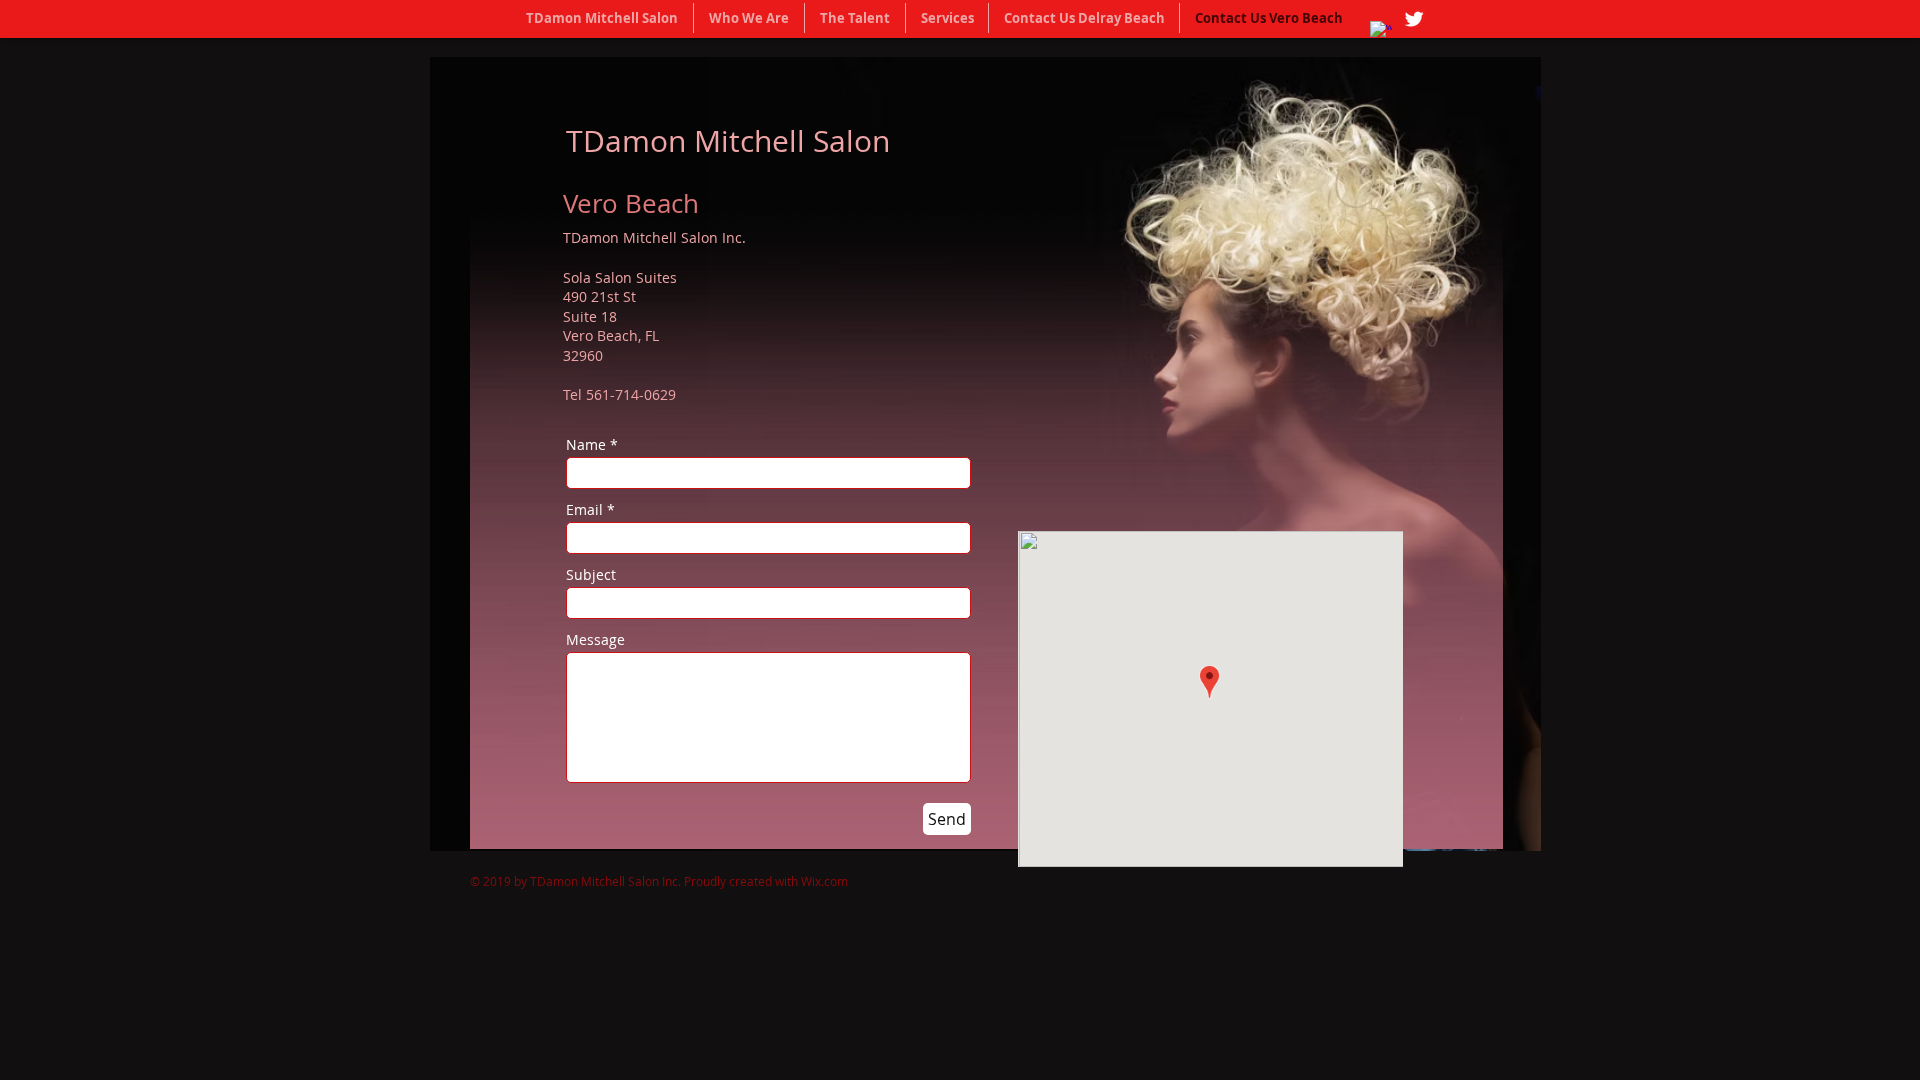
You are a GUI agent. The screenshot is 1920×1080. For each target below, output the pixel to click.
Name (586, 445)
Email (584, 510)
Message (595, 640)
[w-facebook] (1381, 32)
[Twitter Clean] (1414, 19)
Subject (591, 575)
